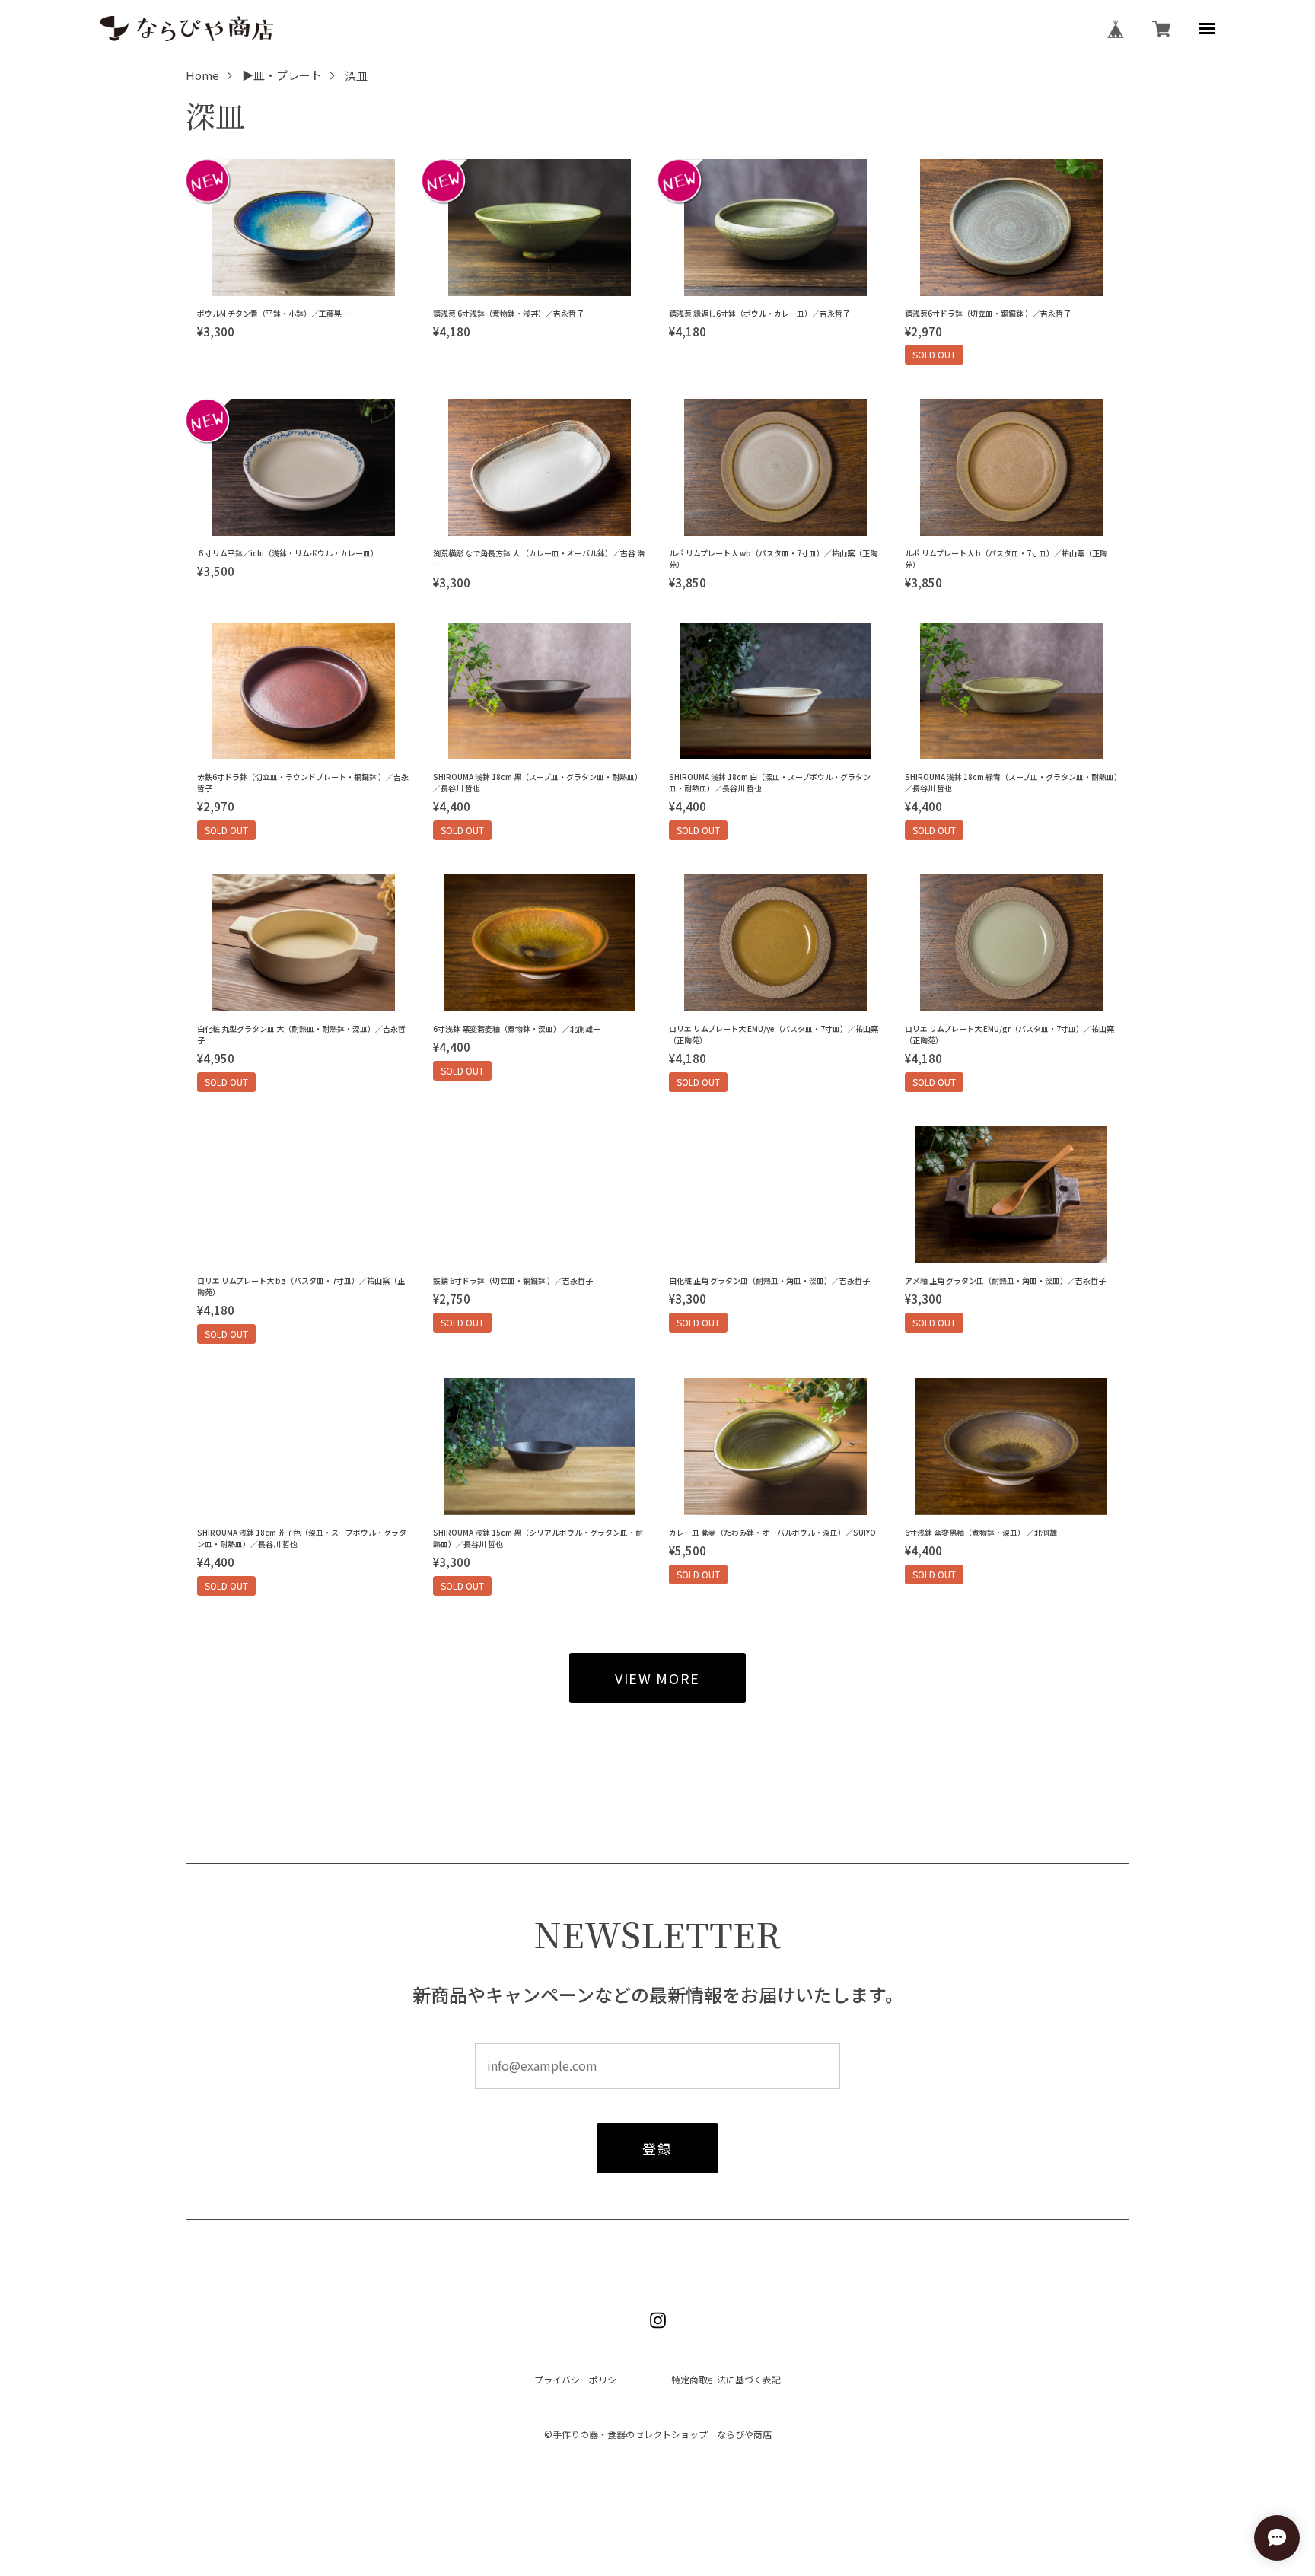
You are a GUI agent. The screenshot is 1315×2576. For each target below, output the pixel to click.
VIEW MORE (657, 1678)
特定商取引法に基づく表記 (726, 2380)
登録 (657, 2148)
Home (202, 76)
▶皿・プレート (282, 76)
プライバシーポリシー (580, 2380)
